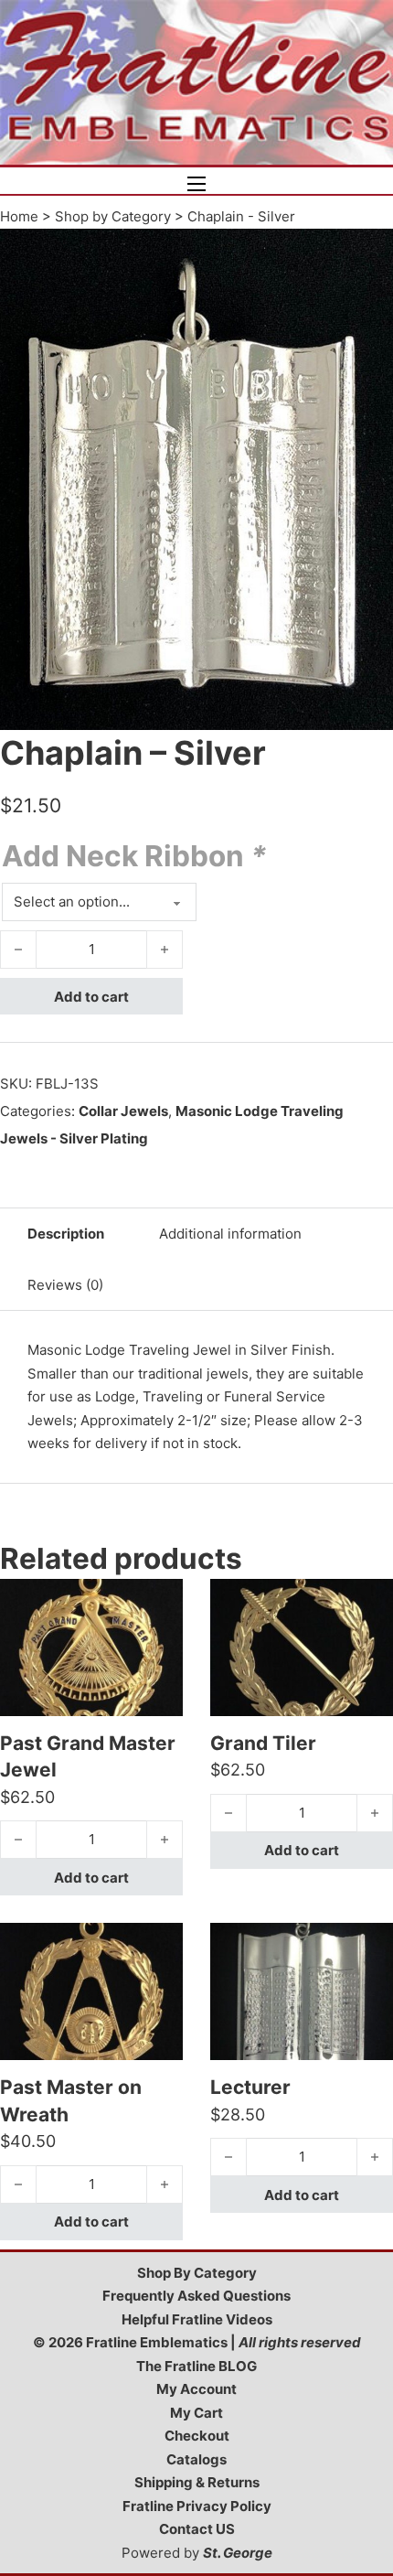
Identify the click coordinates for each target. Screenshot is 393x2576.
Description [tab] (66, 1234)
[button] (368, 253)
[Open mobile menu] (196, 184)
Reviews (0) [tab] (65, 1285)
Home (19, 216)
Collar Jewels (123, 1111)
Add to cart (91, 997)
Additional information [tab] (230, 1234)
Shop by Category (113, 216)
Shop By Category (197, 2273)
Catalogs (196, 2459)
